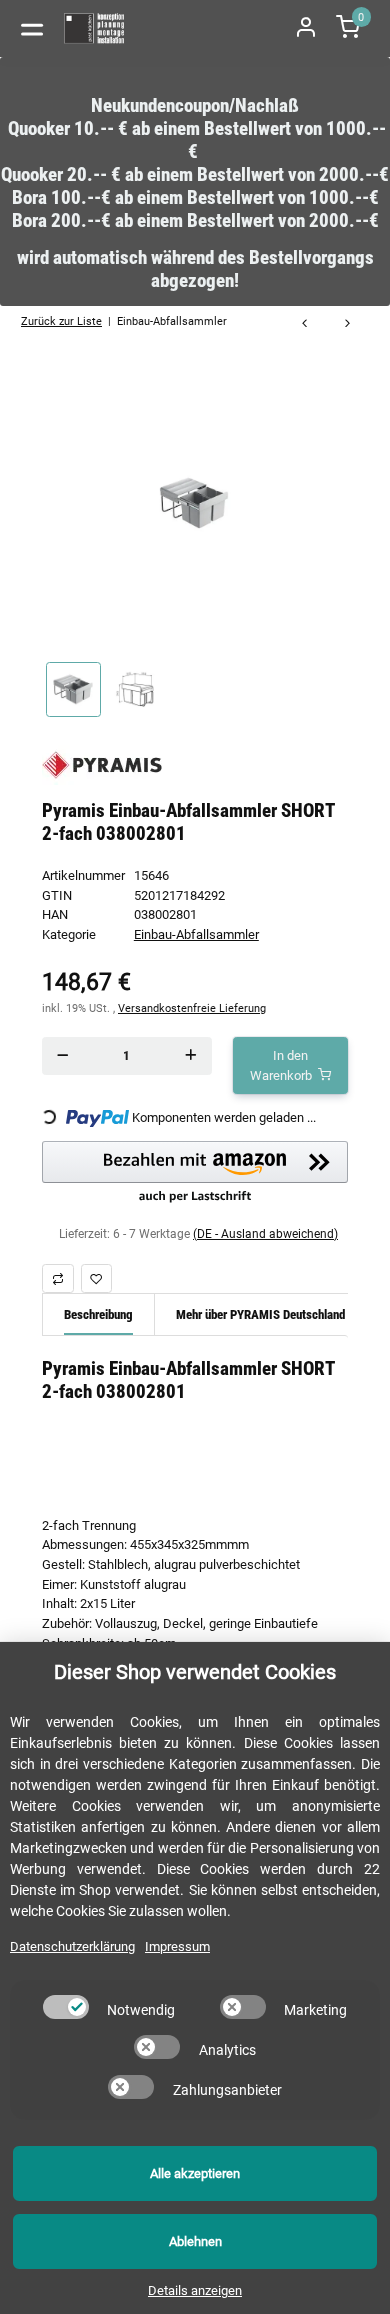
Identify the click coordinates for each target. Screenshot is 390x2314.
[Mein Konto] (306, 28)
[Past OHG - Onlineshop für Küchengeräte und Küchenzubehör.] (95, 28)
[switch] (66, 2007)
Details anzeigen (195, 2290)
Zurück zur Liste (61, 321)
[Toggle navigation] (32, 28)
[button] (195, 1173)
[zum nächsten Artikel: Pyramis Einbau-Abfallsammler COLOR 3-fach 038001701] (347, 324)
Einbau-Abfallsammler (196, 934)
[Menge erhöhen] (191, 1055)
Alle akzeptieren (195, 2173)
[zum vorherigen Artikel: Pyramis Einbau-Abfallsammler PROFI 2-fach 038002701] (304, 324)
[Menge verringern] (62, 1055)
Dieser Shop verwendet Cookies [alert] (195, 1672)
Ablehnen (195, 2241)
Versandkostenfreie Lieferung (192, 1008)
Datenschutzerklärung (72, 1946)
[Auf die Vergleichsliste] (58, 1278)
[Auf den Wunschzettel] (97, 1278)
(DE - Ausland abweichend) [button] (265, 1234)
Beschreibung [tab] (98, 1314)
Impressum (177, 1946)
